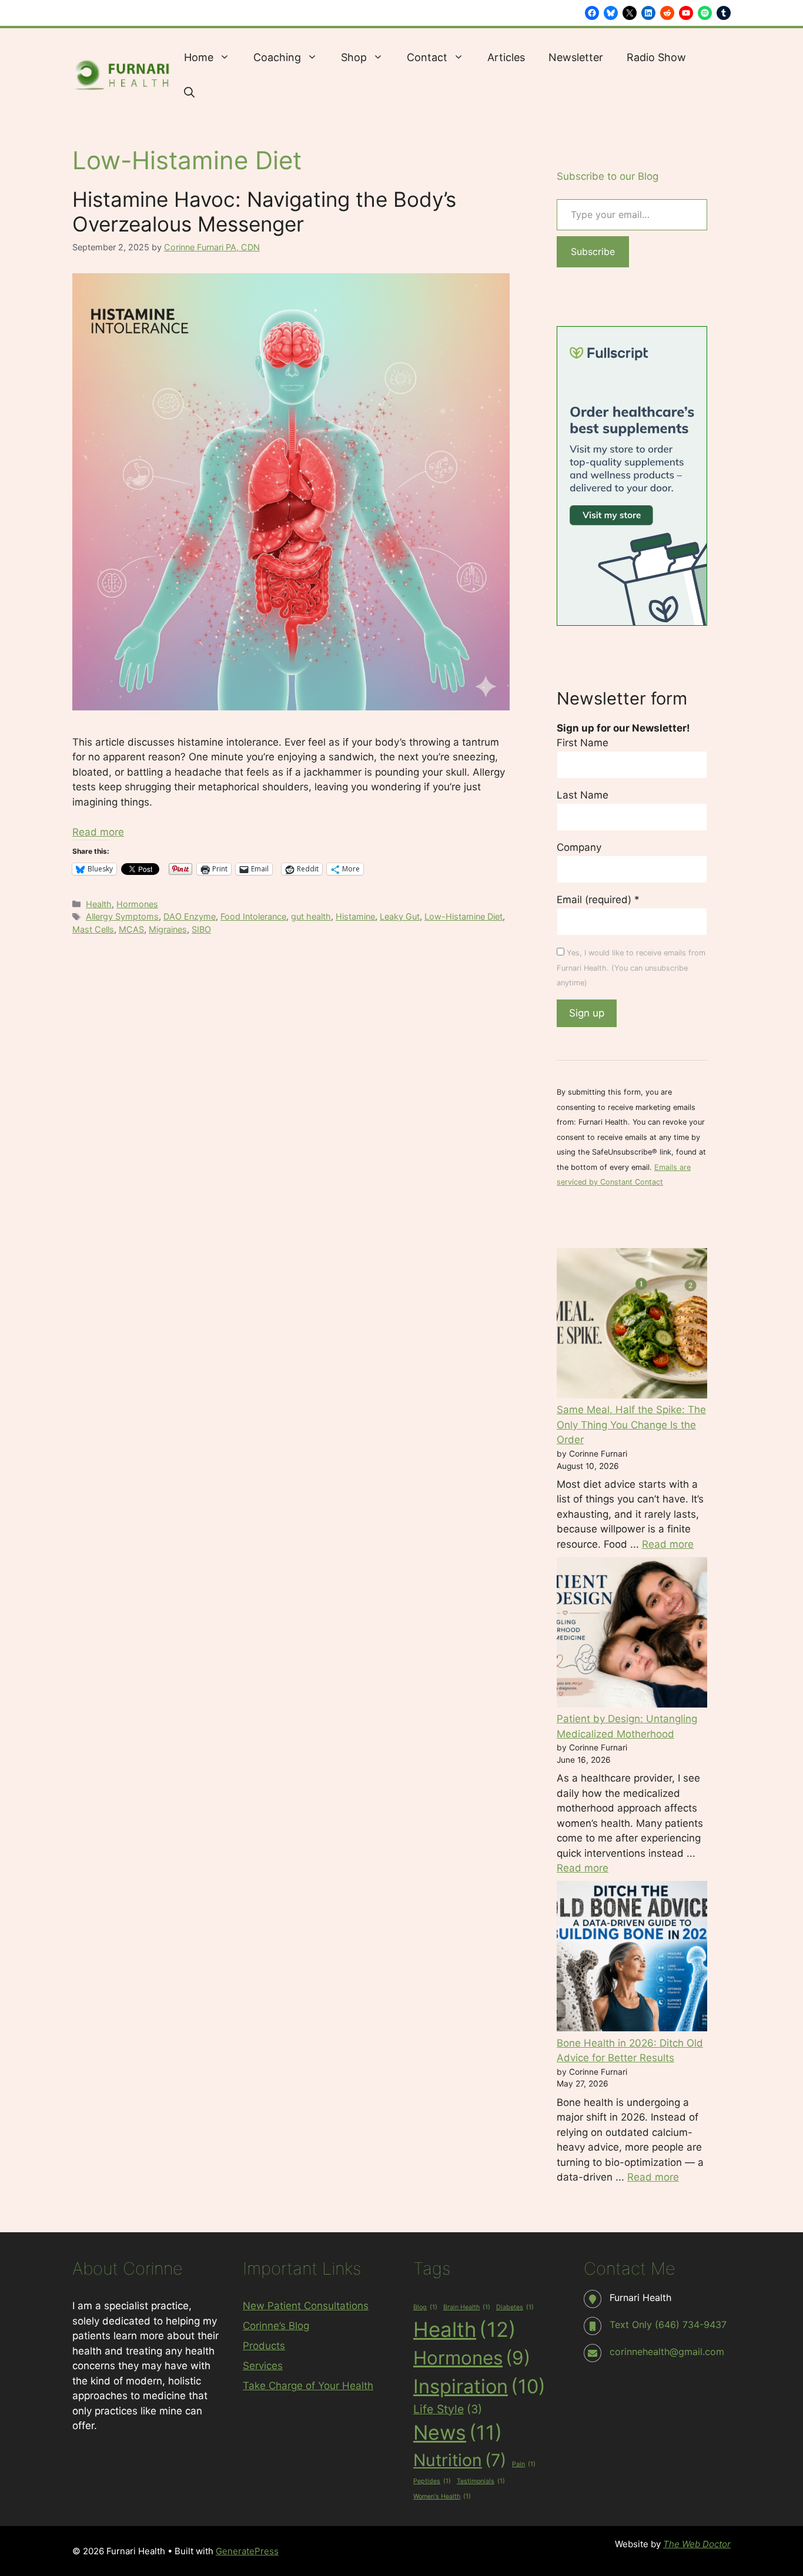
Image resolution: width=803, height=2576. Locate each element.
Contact (427, 57)
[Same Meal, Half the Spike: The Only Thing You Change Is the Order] (632, 1326)
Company (579, 847)
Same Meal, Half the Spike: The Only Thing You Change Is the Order (631, 1425)
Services (263, 2366)
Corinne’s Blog (276, 2326)
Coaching (277, 57)
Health (99, 904)
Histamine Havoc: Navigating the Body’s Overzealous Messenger (264, 212)
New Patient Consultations (306, 2306)
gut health (311, 916)
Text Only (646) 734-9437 (668, 2325)
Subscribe (593, 251)
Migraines (168, 929)
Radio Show (656, 57)
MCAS (131, 929)
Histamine (355, 916)
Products (264, 2346)
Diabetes (515, 2307)
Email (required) (598, 900)
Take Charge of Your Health (308, 2386)
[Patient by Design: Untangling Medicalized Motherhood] (632, 1635)
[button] (189, 93)
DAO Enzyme (190, 916)
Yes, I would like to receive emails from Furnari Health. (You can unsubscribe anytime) (631, 968)
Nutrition (460, 2460)
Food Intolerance (253, 916)
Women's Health (442, 2496)
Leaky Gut (400, 916)
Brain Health (467, 2307)
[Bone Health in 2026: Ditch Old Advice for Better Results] (632, 1958)
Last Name (583, 795)
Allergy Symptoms (122, 916)
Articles (506, 57)
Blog (425, 2307)
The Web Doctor (697, 2544)
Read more (98, 832)
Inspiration (479, 2386)
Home (199, 57)
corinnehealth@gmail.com (667, 2352)
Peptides (432, 2481)
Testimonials (481, 2481)
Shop (354, 57)
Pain (524, 2464)
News (458, 2432)
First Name (583, 743)
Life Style (448, 2409)
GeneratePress (247, 2551)
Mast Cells (93, 929)
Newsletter (576, 57)
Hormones (137, 904)
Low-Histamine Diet (464, 916)
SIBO (201, 929)
